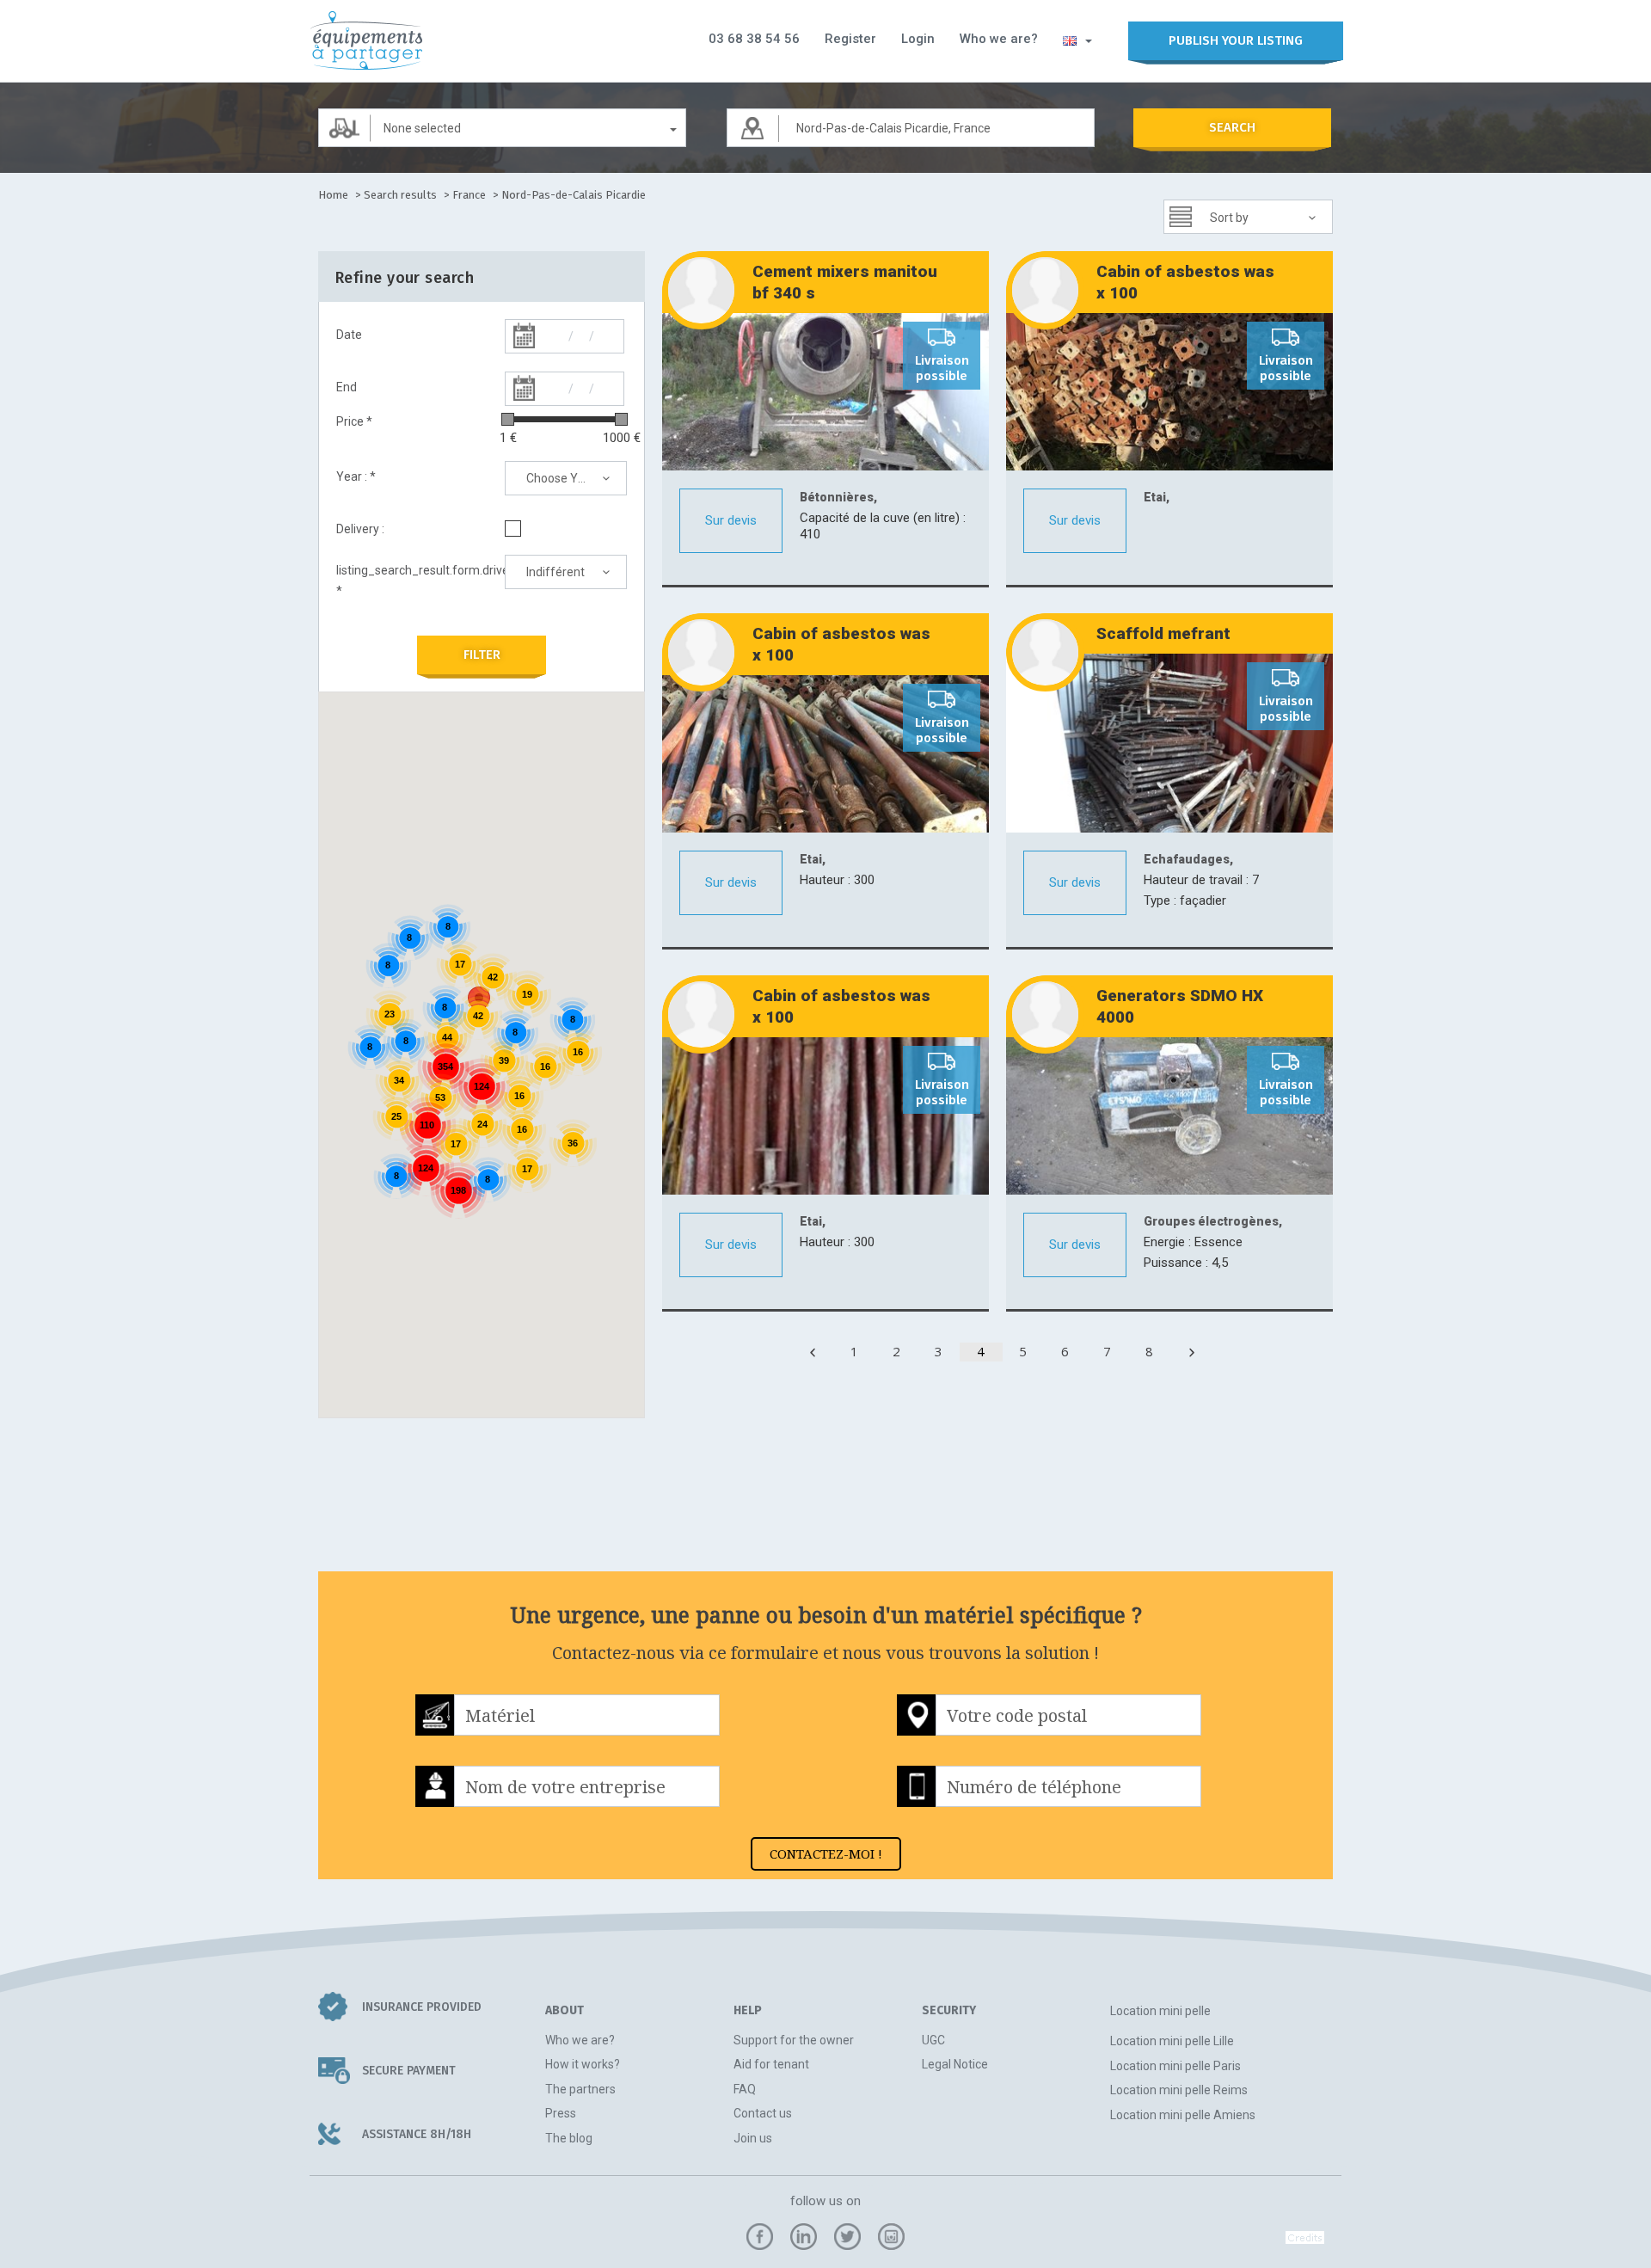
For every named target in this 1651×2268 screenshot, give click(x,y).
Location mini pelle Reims (1179, 2090)
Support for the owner (794, 2040)
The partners (580, 2089)
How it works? (583, 2064)
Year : (356, 476)
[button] (1077, 40)
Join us (753, 2138)
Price (354, 421)
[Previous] (813, 1352)
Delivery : (360, 529)
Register (850, 39)
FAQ (745, 2089)
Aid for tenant (771, 2064)
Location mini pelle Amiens (1183, 2115)
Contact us (763, 2113)
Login (918, 39)
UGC (933, 2040)
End (347, 387)
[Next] (1192, 1352)
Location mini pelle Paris (1175, 2066)
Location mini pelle (1160, 2011)
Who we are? (999, 39)
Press (561, 2113)
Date (349, 335)
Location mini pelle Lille (1172, 2041)
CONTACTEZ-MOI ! (826, 1853)
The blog (569, 2138)
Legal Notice (955, 2064)
